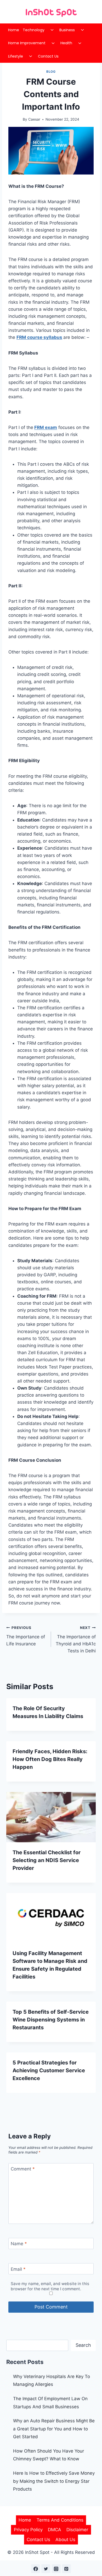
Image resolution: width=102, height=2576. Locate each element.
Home (14, 30)
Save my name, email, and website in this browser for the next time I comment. (50, 2286)
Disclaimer (77, 2530)
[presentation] (51, 1817)
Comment (23, 2169)
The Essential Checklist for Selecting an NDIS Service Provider (47, 1860)
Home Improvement (27, 43)
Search (83, 2345)
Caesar (34, 119)
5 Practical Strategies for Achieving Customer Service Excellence (49, 2070)
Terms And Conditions (60, 2520)
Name (19, 2244)
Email (18, 2269)
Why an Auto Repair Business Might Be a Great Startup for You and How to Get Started (54, 2429)
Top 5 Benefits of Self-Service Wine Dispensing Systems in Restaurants (51, 2020)
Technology (34, 30)
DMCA (55, 2530)
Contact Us (48, 56)
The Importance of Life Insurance (26, 1636)
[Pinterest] (66, 2569)
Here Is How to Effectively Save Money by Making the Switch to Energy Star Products (54, 2481)
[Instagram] (56, 2569)
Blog (51, 71)
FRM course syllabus (39, 337)
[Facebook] (36, 2569)
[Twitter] (46, 2569)
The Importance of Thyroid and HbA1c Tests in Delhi (76, 1639)
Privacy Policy (28, 2530)
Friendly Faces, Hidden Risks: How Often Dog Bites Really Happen (50, 1759)
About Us (65, 2540)
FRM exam (46, 427)
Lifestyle (16, 56)
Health (66, 43)
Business (67, 30)
